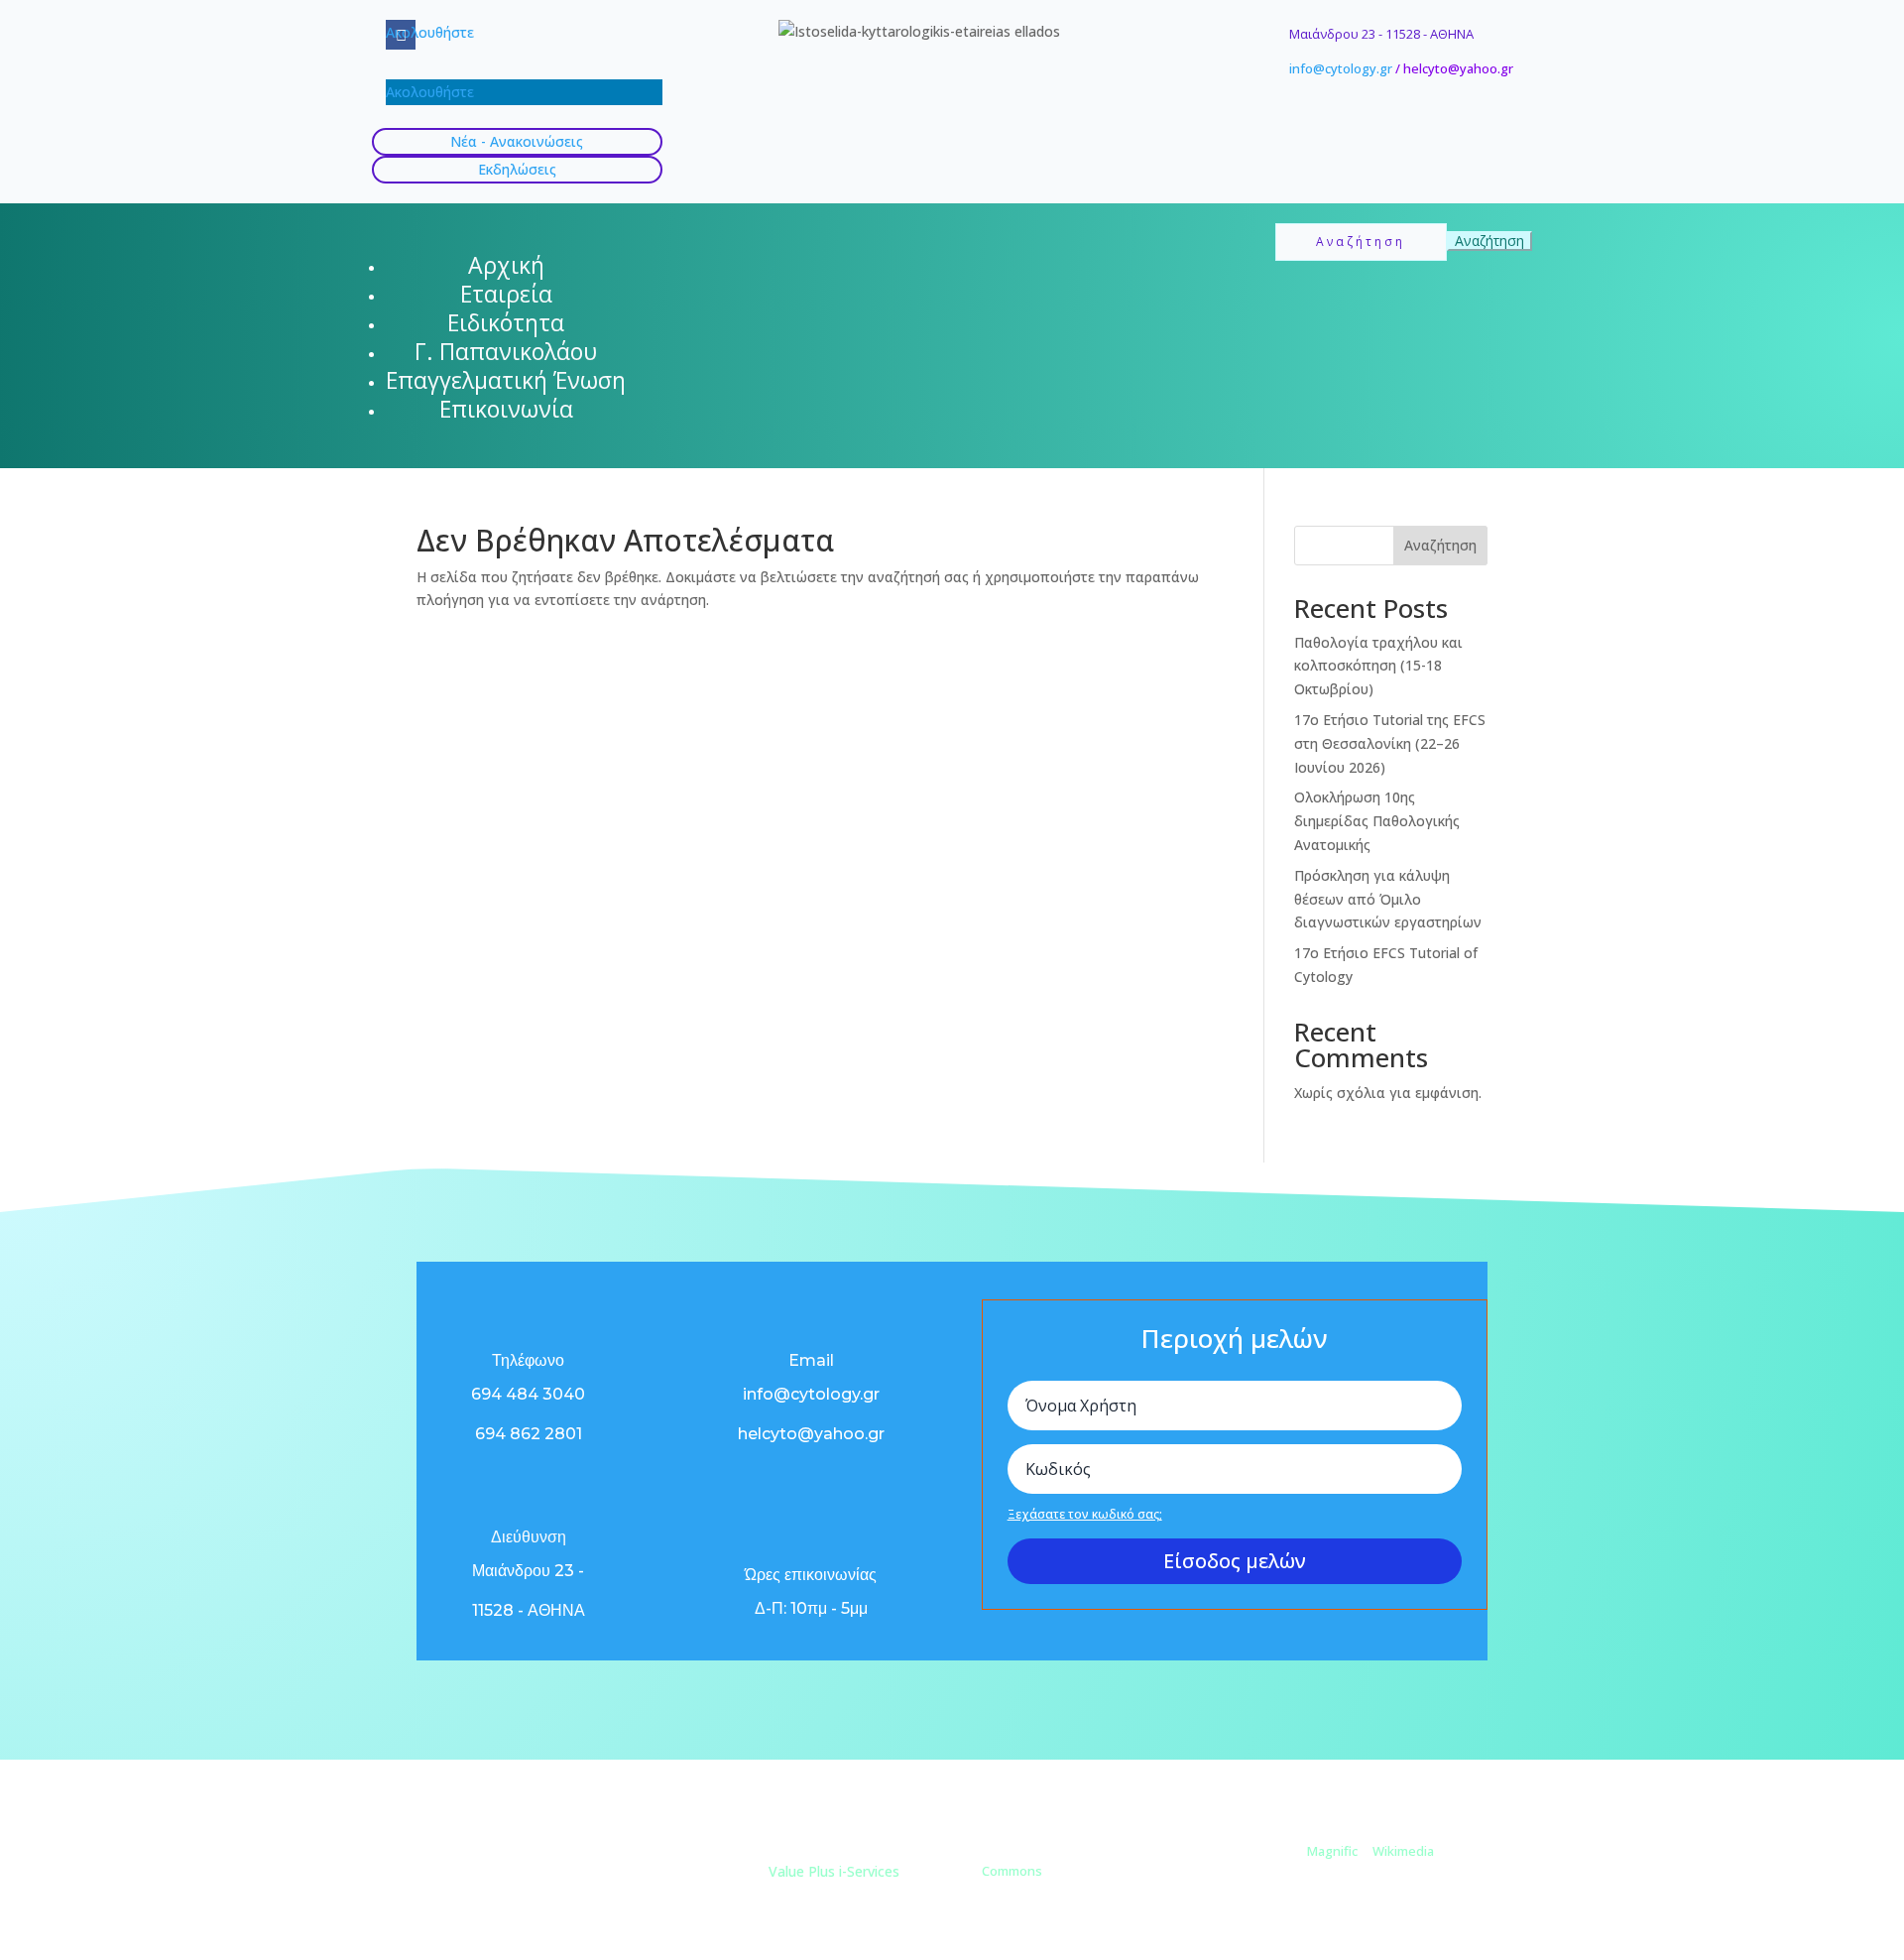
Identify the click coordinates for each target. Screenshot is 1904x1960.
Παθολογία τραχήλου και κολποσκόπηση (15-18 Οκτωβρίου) (1378, 666)
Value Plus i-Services (834, 1871)
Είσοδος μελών (1235, 1561)
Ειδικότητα (506, 322)
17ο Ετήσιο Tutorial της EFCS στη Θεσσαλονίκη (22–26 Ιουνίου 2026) (1390, 743)
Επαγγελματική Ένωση (506, 380)
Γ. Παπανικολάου (506, 351)
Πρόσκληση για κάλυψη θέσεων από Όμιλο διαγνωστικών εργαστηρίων (1388, 899)
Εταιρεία (506, 294)
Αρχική (506, 265)
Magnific (1332, 1851)
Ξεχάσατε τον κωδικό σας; (1085, 1514)
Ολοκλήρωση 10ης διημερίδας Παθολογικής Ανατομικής (1377, 821)
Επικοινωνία (506, 409)
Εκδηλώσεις (517, 169)
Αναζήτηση (1440, 545)
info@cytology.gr (1341, 68)
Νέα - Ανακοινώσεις (517, 141)
